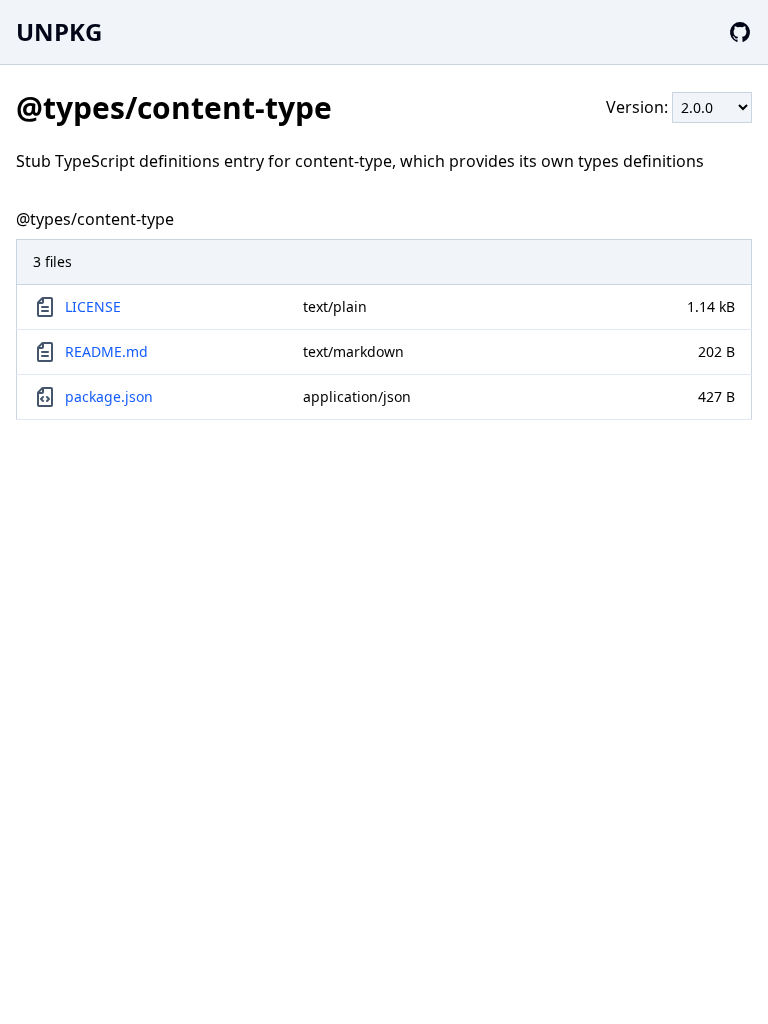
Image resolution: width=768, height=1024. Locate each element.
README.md (106, 351)
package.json (109, 396)
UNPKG (59, 31)
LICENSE (93, 306)
